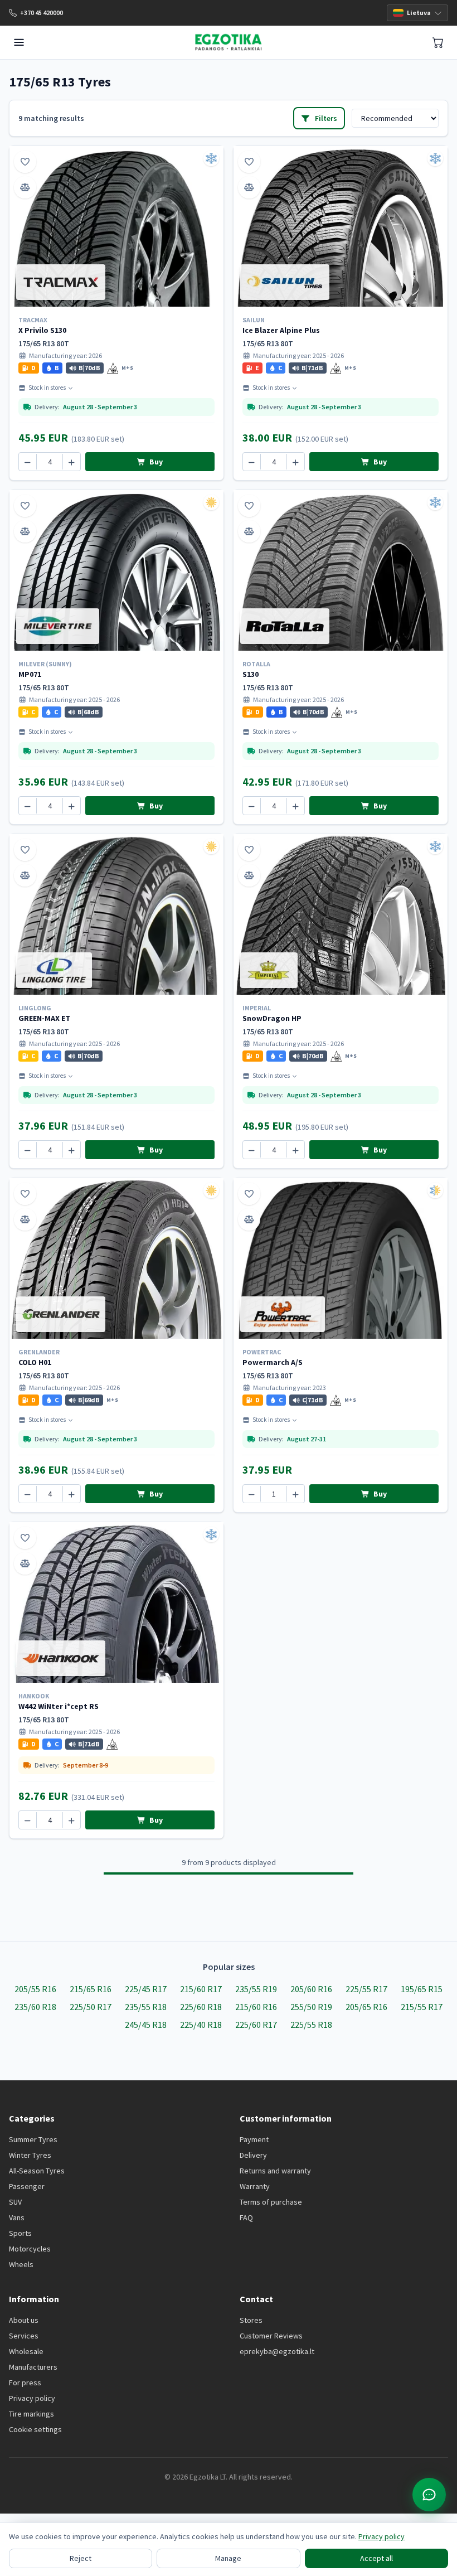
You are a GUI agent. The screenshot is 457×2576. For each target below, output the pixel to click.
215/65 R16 (91, 1989)
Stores (251, 2320)
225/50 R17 (91, 2007)
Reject (81, 2558)
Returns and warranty (275, 2171)
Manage (228, 2558)
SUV (15, 2202)
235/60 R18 (35, 2007)
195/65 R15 (422, 1989)
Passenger (27, 2186)
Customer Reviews (271, 2336)
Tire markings (31, 2414)
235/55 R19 (256, 1989)
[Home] (228, 42)
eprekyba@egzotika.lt (277, 2351)
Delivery (253, 2155)
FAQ (246, 2217)
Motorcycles (30, 2249)
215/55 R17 (422, 2007)
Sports (20, 2233)
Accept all (376, 2558)
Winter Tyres (30, 2155)
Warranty (255, 2186)
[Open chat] (429, 2495)
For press (25, 2383)
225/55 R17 (366, 1989)
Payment (254, 2139)
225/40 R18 (201, 2025)
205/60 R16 (311, 1989)
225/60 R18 (201, 2007)
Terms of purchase (271, 2202)
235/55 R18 (146, 2007)
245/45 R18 (146, 2025)
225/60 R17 (256, 2025)
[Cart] (438, 42)
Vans (17, 2217)
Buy (155, 462)
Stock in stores (47, 388)
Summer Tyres (33, 2139)
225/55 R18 (311, 2025)
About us (24, 2320)
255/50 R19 (311, 2007)
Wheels (21, 2264)
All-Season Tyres (37, 2171)
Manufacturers (33, 2367)
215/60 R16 (256, 2007)
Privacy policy (32, 2398)
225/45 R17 (146, 1989)
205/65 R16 (366, 2007)
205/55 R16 (35, 1989)
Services (24, 2336)
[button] (29, 368)
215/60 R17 (201, 1989)
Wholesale (26, 2351)
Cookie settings (35, 2429)
